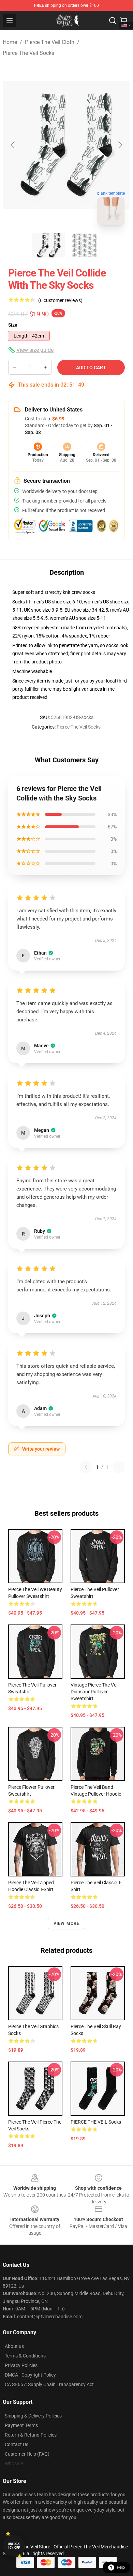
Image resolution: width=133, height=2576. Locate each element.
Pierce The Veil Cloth (50, 42)
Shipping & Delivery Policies (33, 2416)
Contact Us (17, 2444)
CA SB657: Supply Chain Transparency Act (49, 2384)
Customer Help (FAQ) (27, 2454)
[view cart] (123, 20)
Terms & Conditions (25, 2356)
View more (67, 1923)
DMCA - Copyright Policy (30, 2375)
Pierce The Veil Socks (28, 53)
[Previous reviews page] (86, 1467)
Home (10, 42)
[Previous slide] (13, 145)
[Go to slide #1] (49, 245)
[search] (113, 20)
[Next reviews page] (119, 1467)
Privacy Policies (21, 2365)
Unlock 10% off (14, 2546)
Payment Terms (21, 2425)
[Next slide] (120, 145)
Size (13, 325)
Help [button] (121, 2567)
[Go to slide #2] (84, 245)
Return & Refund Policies (31, 2435)
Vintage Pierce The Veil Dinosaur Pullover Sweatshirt (94, 1692)
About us (14, 2346)
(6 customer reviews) (60, 300)
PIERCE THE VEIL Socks (96, 2122)
